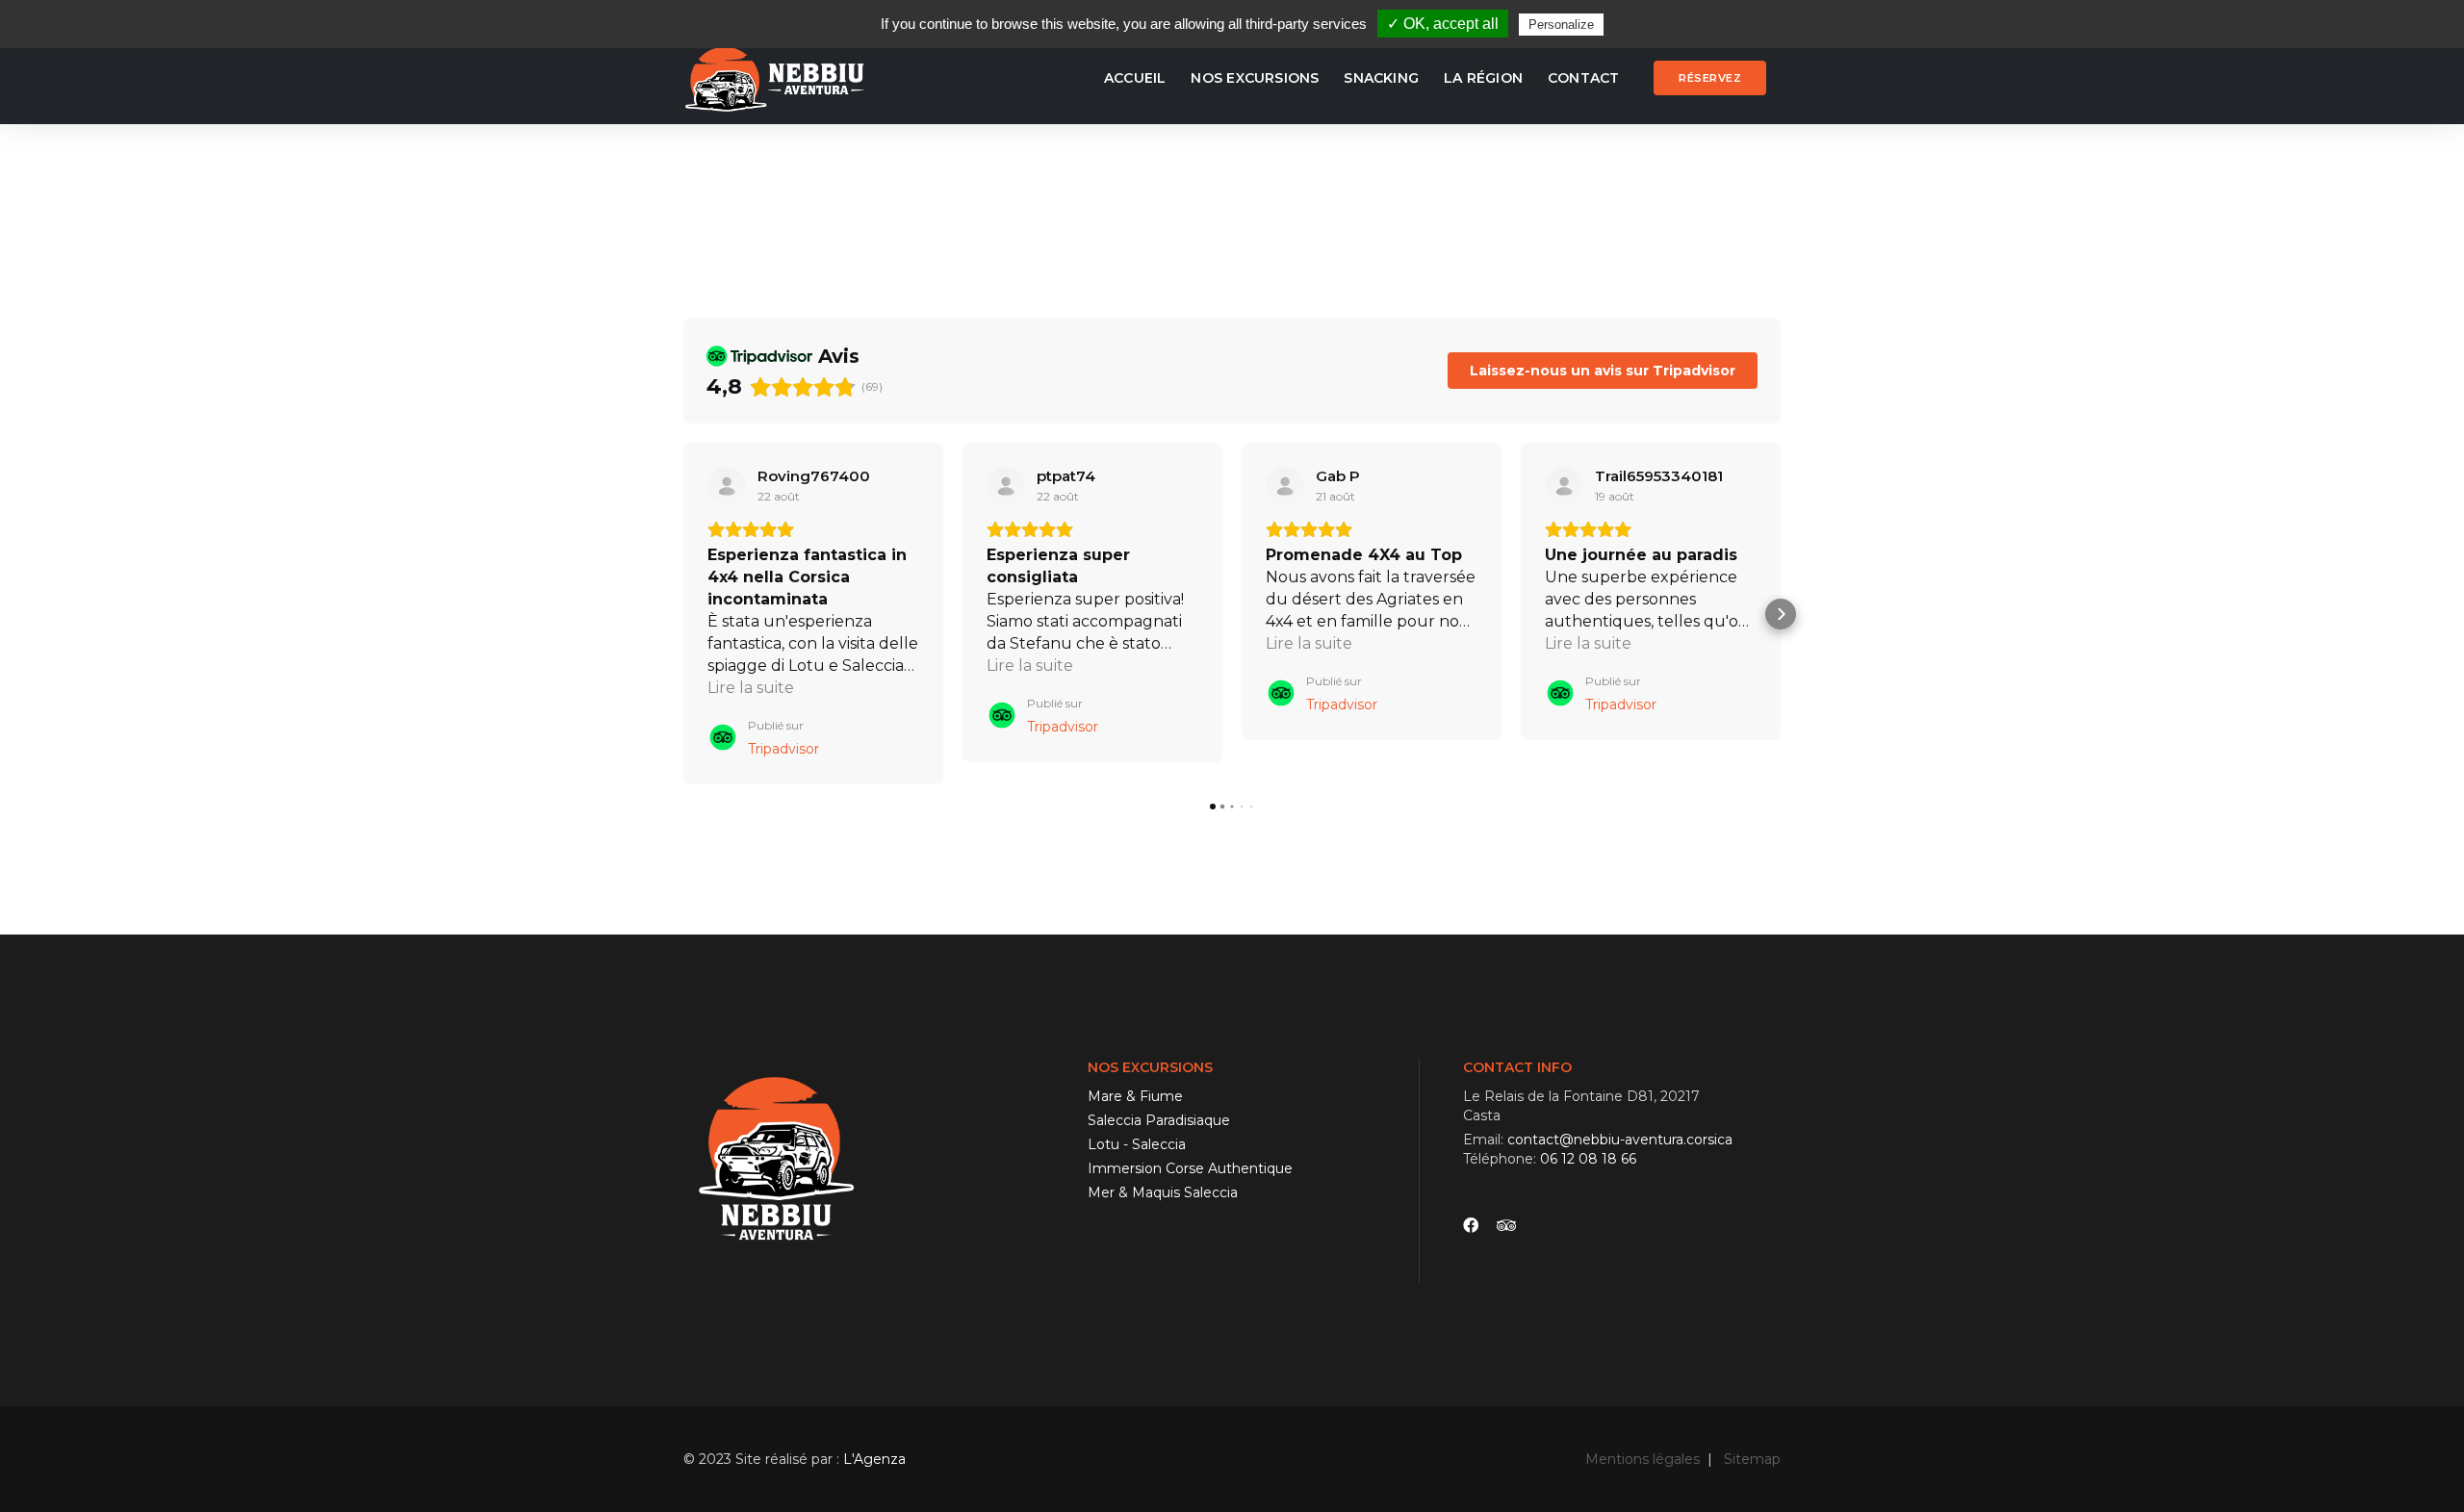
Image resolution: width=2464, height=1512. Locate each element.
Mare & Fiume (1135, 1096)
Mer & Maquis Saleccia (1163, 1192)
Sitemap (1752, 1459)
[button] (683, 614)
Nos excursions (1255, 78)
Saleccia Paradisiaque (1159, 1120)
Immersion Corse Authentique (1190, 1168)
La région (1483, 78)
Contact (1583, 78)
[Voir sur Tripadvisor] (727, 486)
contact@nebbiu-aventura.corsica (1620, 1140)
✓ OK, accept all (1443, 24)
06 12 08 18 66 (1588, 1159)
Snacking (1381, 78)
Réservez (1710, 78)
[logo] (779, 78)
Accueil (1135, 78)
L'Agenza (874, 1459)
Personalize (1561, 25)
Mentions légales (1643, 1459)
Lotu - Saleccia (1137, 1144)
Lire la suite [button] (751, 688)
